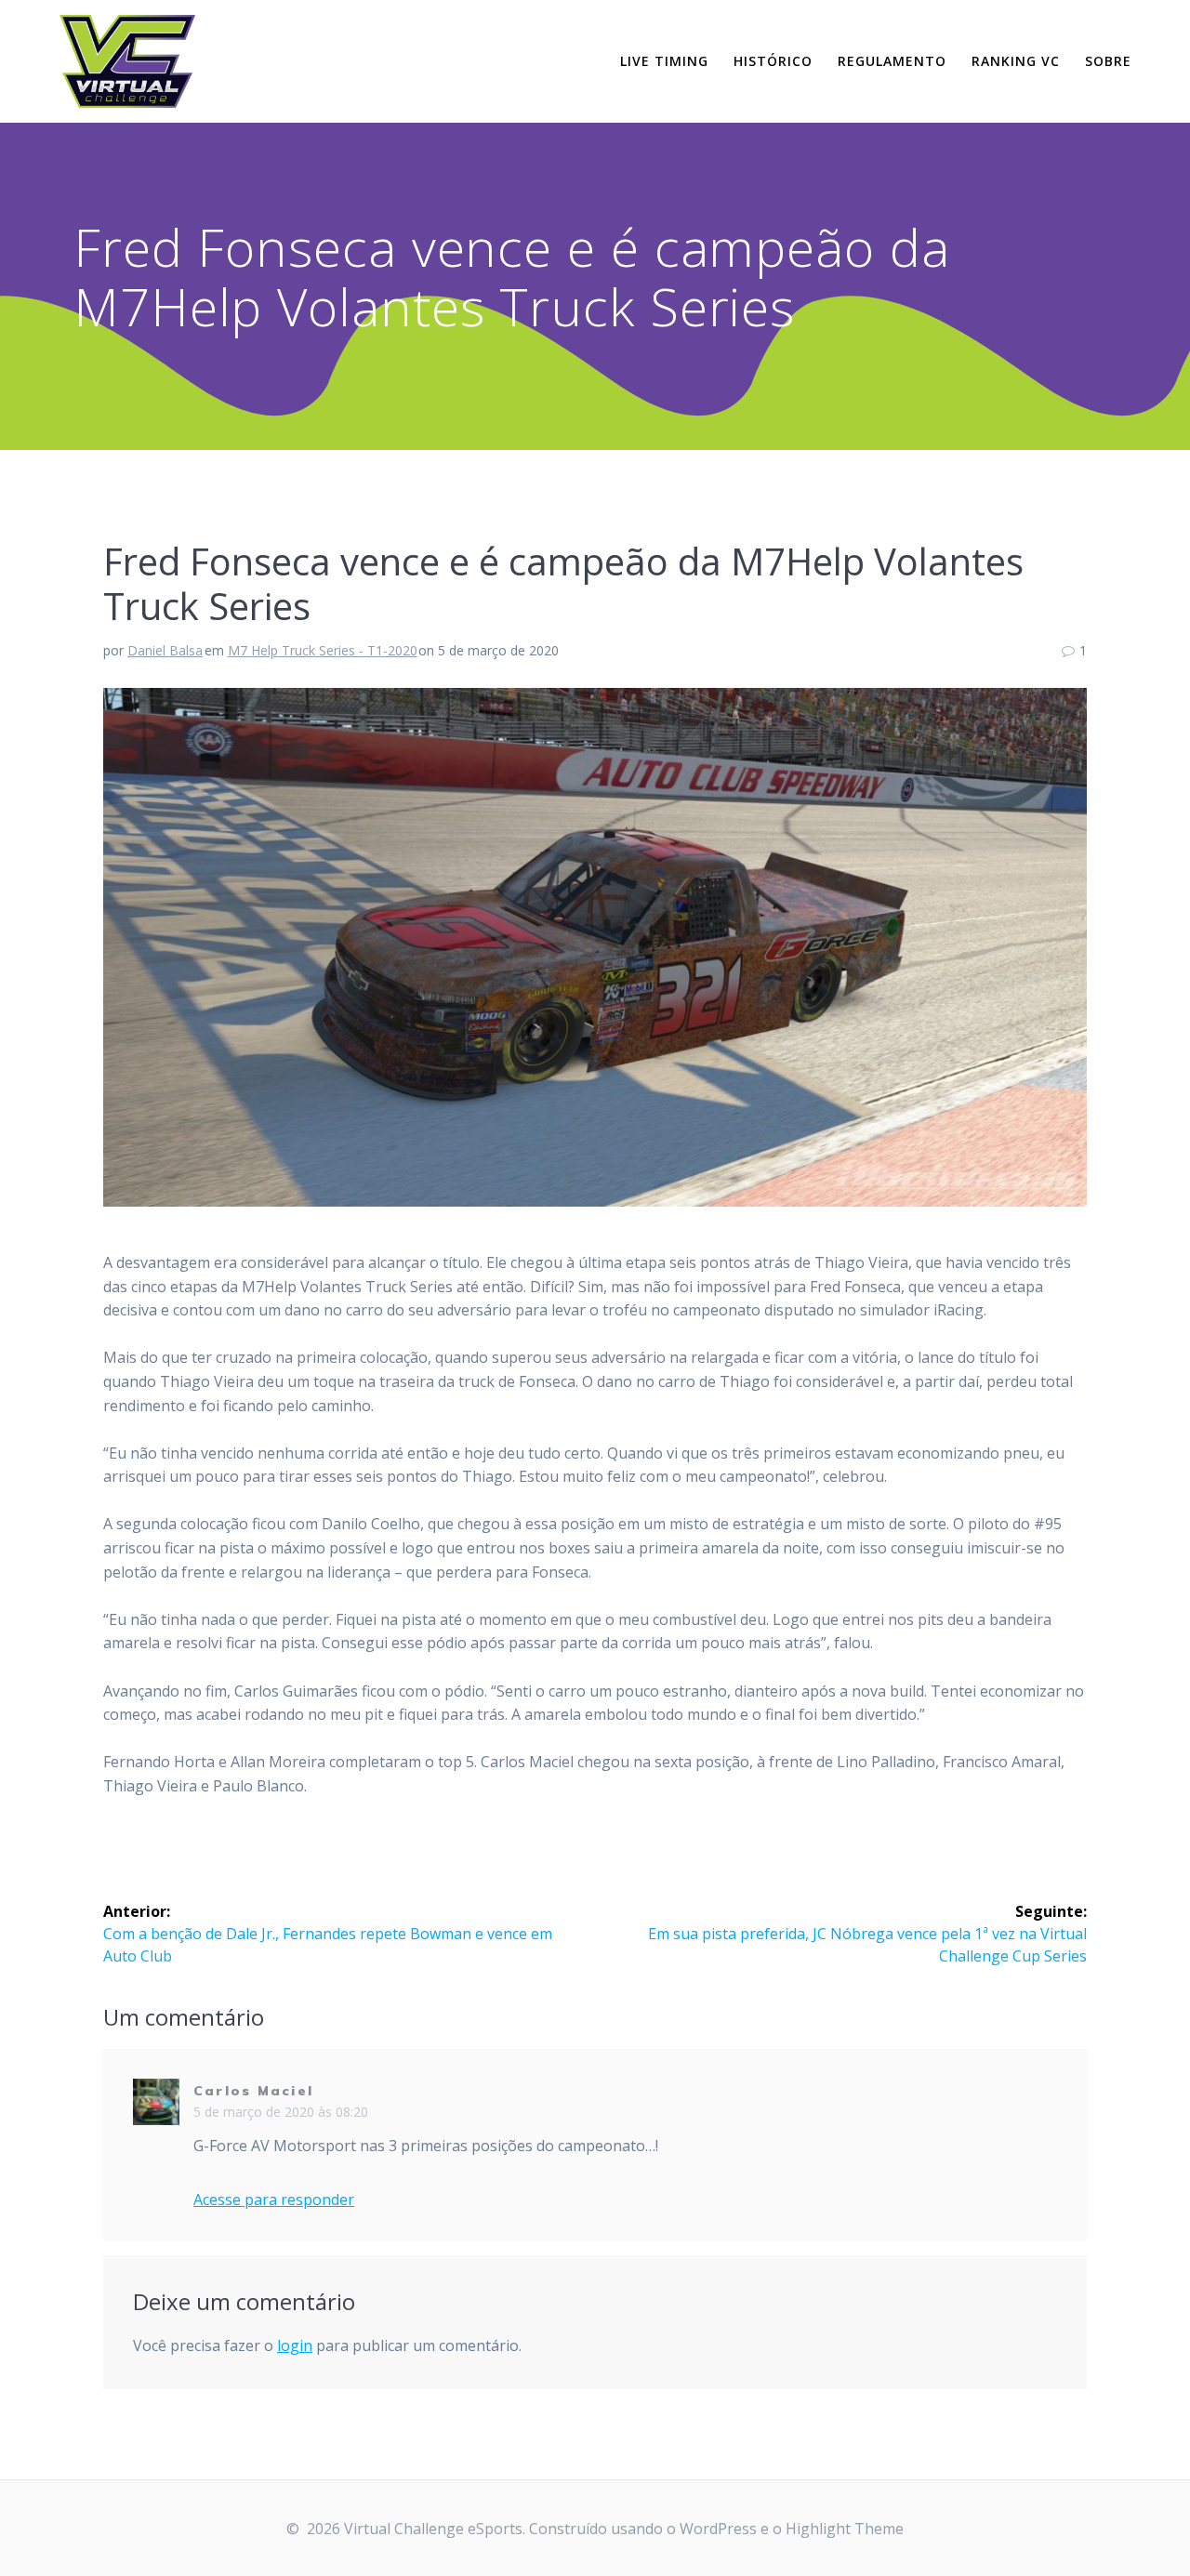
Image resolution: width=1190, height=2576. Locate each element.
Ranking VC (1016, 61)
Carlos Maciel (253, 2091)
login (295, 2345)
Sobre (1108, 61)
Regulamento (892, 61)
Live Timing (664, 61)
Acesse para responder (274, 2200)
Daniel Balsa (165, 650)
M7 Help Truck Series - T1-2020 (323, 650)
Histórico (773, 61)
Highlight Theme (845, 2529)
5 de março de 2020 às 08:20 (281, 2112)
